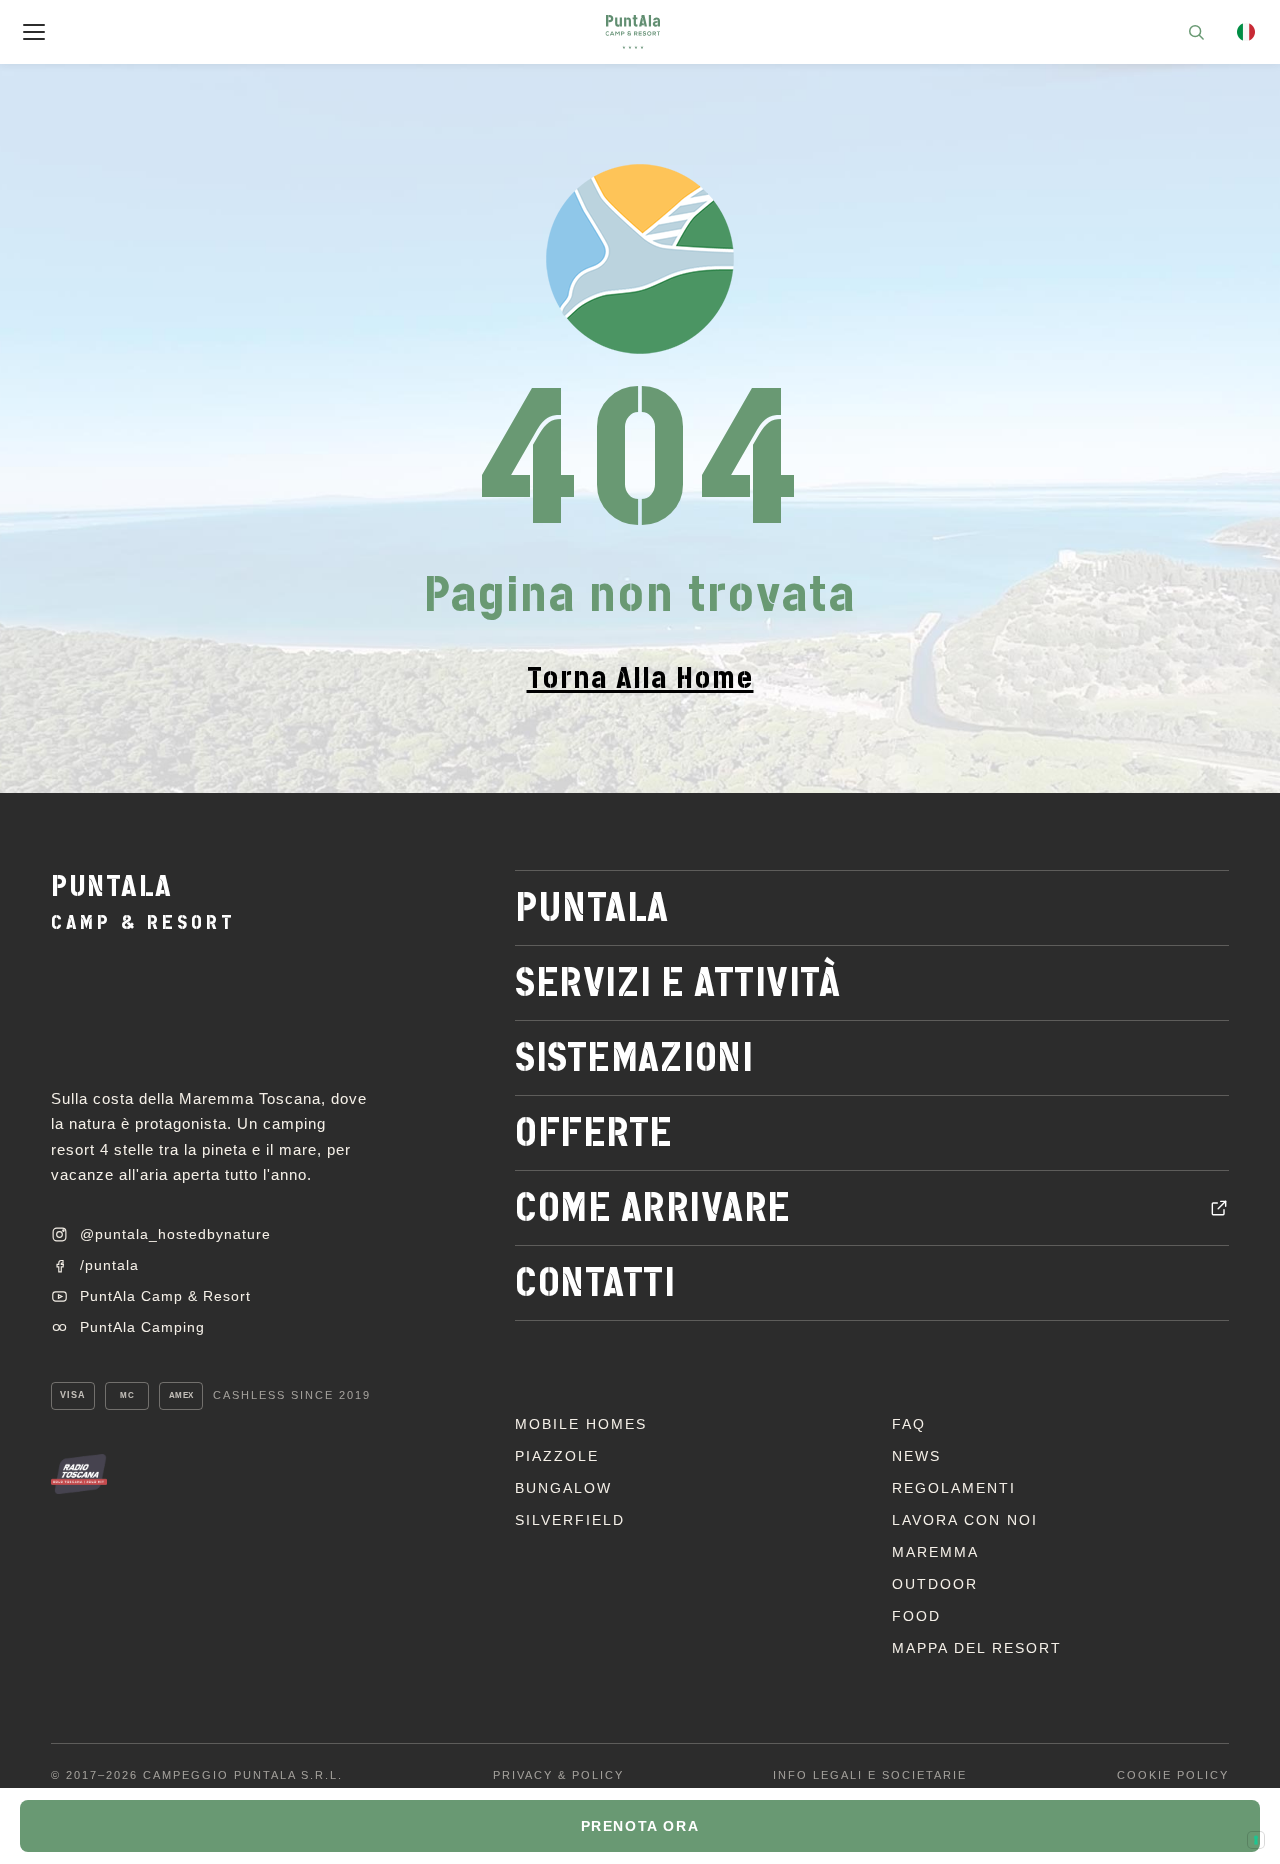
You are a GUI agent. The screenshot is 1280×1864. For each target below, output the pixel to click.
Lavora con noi (965, 1520)
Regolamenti (954, 1488)
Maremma (935, 1552)
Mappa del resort (977, 1648)
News (916, 1456)
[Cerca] (1196, 32)
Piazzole (557, 1456)
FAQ (909, 1424)
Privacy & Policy (558, 1775)
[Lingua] (1246, 32)
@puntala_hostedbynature (175, 1234)
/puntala (109, 1265)
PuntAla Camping (142, 1327)
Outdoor (935, 1584)
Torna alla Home (640, 678)
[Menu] (34, 32)
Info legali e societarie (870, 1775)
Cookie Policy (1173, 1775)
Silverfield (570, 1520)
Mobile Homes (581, 1424)
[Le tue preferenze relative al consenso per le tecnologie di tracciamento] (1256, 1840)
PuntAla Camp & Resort (165, 1296)
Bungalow (563, 1488)
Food (916, 1616)
